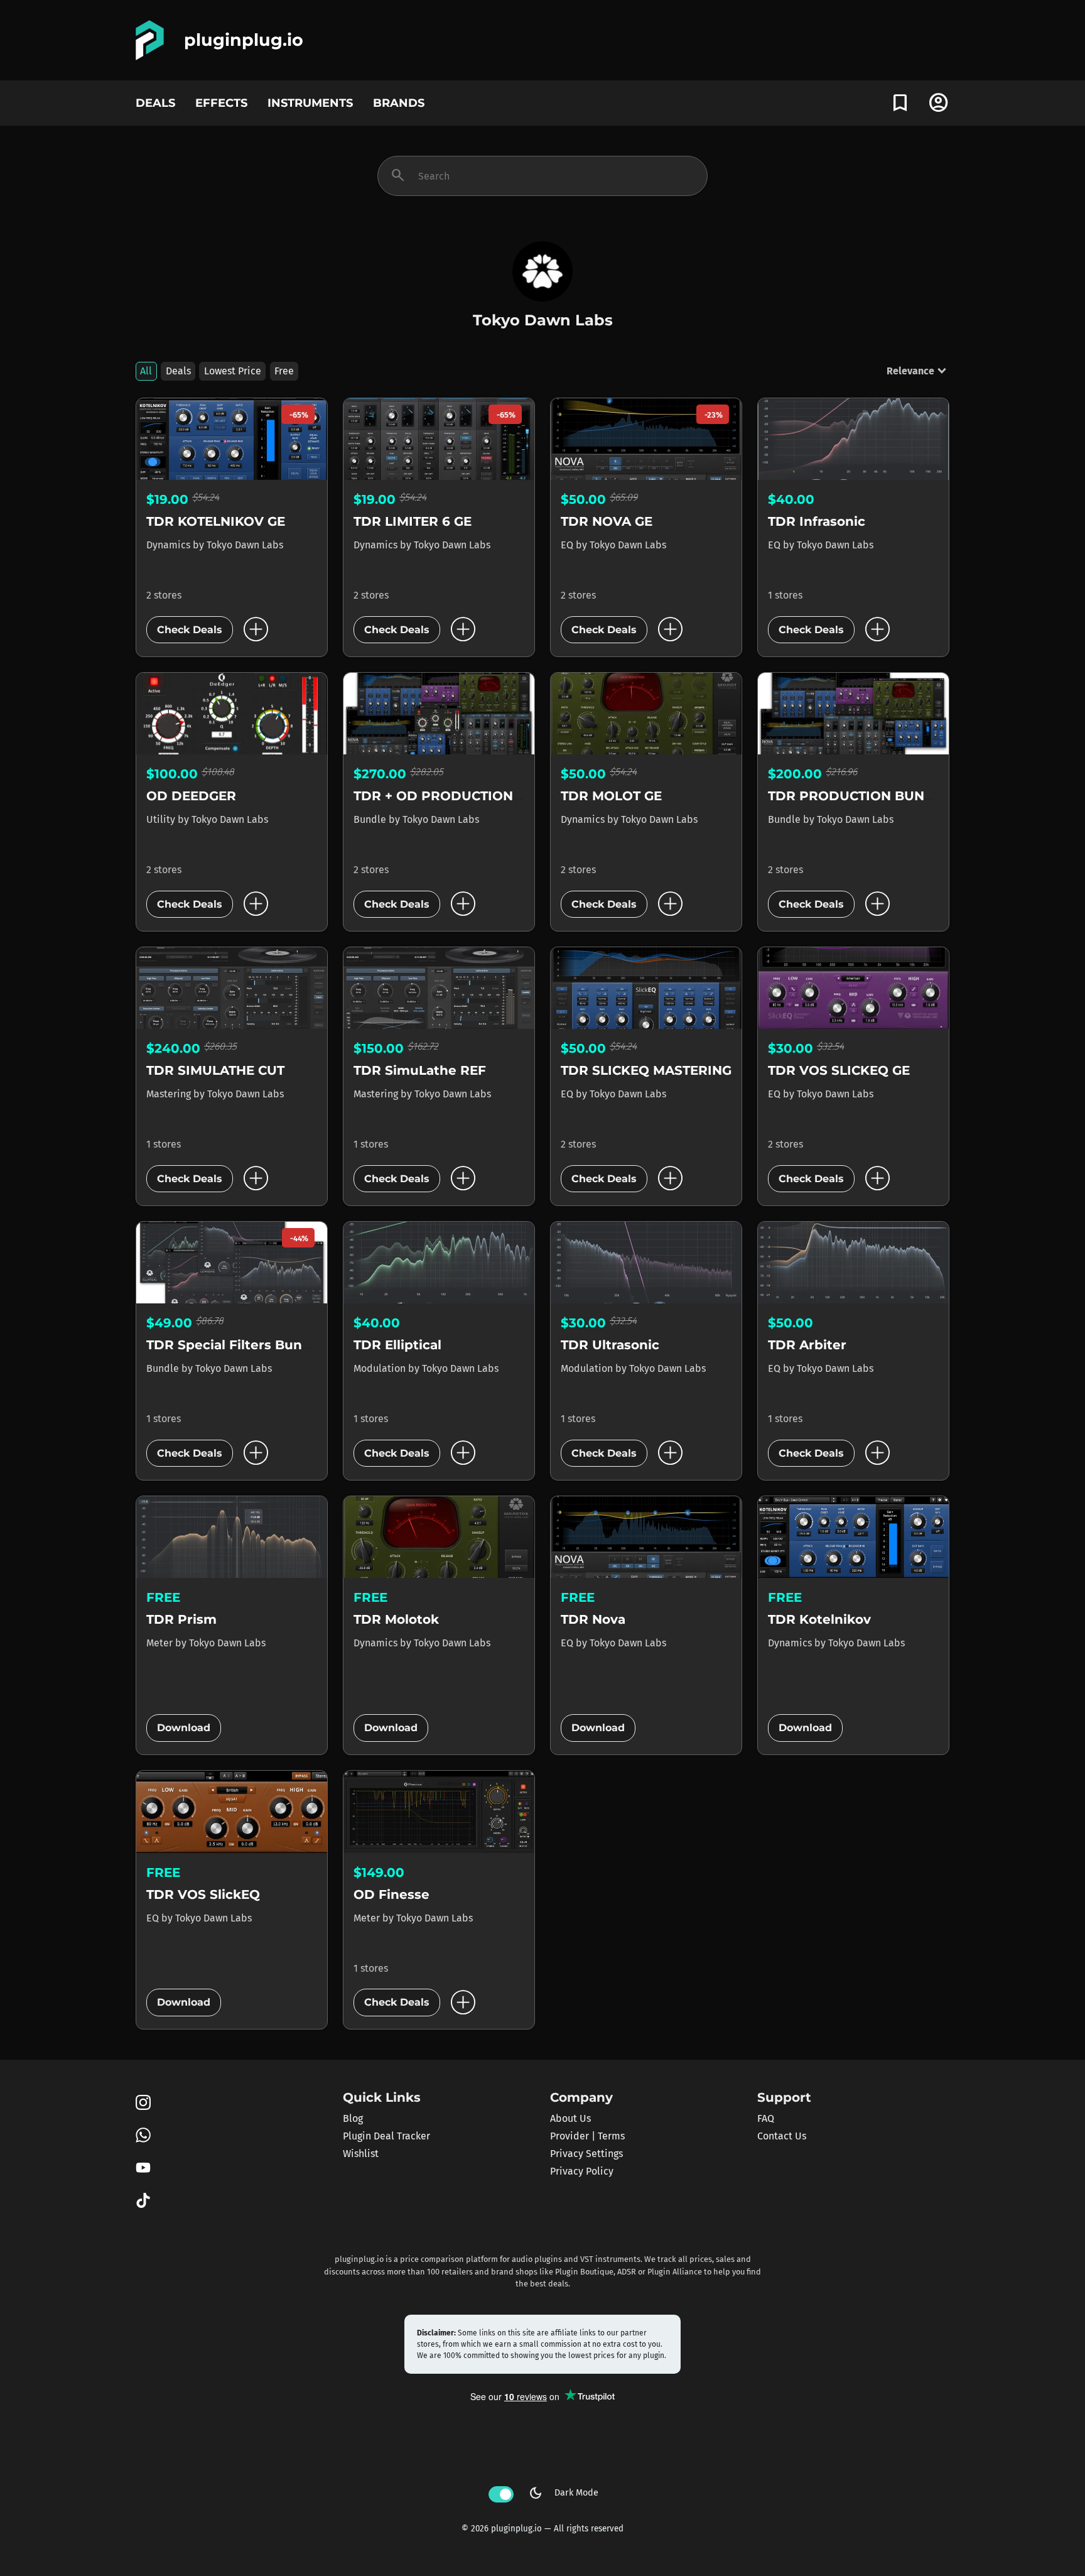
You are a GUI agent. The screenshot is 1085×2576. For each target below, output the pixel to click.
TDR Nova (593, 1619)
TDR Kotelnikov (819, 1619)
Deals (178, 371)
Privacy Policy (582, 2171)
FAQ (766, 2118)
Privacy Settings (586, 2154)
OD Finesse (391, 1894)
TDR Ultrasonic (610, 1345)
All (146, 371)
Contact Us (782, 2136)
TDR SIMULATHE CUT (215, 1070)
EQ (568, 545)
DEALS (155, 103)
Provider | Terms (587, 2136)
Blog (353, 2118)
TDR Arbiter (807, 1345)
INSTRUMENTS (310, 103)
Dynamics (170, 545)
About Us (570, 2118)
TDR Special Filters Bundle (235, 1345)
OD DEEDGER (191, 796)
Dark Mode (563, 2493)
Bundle (371, 819)
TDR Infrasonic (817, 521)
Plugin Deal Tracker (386, 2136)
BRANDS (399, 103)
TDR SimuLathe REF (420, 1070)
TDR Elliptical (397, 1345)
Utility (162, 819)
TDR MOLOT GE (611, 796)
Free (284, 371)
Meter (161, 1643)
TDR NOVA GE (607, 521)
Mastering (170, 1094)
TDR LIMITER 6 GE (413, 521)
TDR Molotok (396, 1619)
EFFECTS (221, 103)
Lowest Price (233, 371)
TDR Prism (181, 1619)
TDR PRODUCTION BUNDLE (859, 796)
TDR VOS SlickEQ (203, 1894)
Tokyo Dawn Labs (245, 545)
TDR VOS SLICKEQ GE (839, 1070)
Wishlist (361, 2154)
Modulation (381, 1368)
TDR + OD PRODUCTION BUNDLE (463, 796)
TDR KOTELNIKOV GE (216, 521)
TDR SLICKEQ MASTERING (646, 1070)
